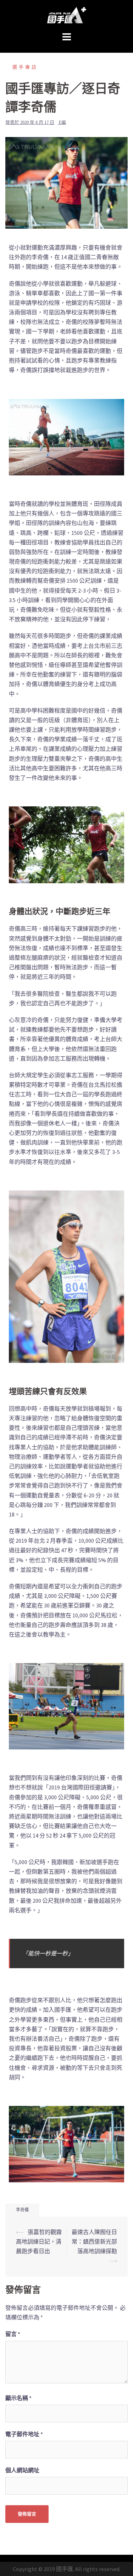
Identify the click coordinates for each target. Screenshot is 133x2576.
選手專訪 (25, 67)
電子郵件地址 (24, 2434)
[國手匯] (67, 15)
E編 (62, 122)
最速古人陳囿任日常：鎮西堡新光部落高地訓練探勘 (94, 2241)
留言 (13, 2334)
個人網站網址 (22, 2470)
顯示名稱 (18, 2398)
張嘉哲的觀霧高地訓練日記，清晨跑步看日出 (39, 2241)
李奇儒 (22, 2210)
